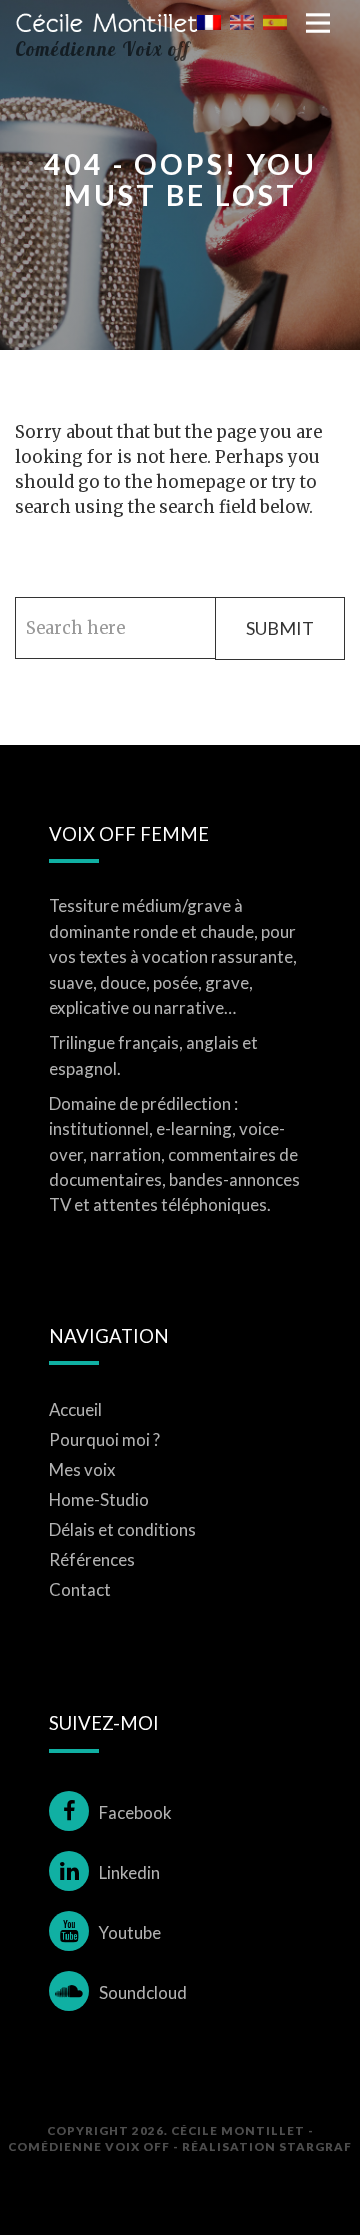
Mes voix (82, 1469)
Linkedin (129, 1872)
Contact (80, 1589)
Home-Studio (99, 1499)
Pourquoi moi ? (104, 1439)
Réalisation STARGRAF (267, 2146)
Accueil (75, 1409)
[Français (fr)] (209, 21)
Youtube (130, 1932)
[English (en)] (242, 21)
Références (92, 1559)
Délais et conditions (122, 1529)
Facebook (135, 1812)
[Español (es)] (275, 21)
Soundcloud (143, 1992)
